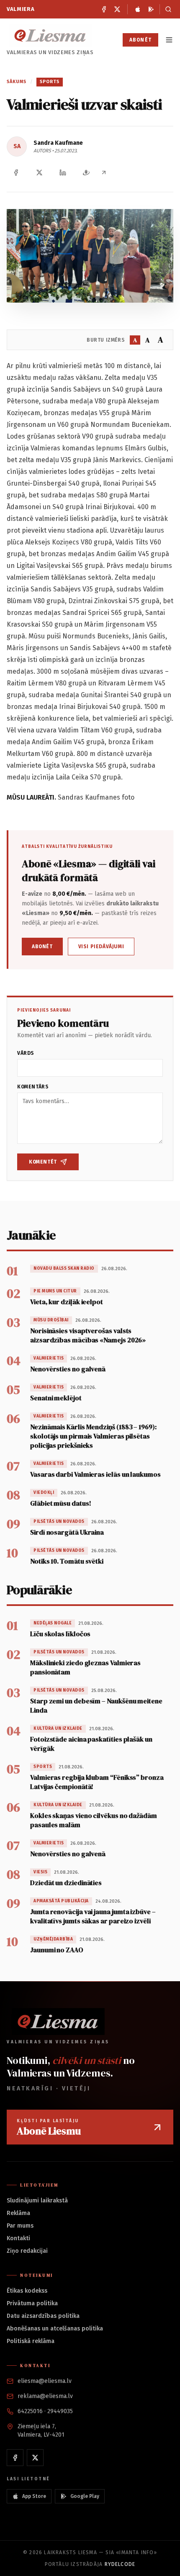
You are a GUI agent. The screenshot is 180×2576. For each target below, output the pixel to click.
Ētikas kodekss (27, 2291)
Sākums (17, 82)
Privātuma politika (32, 2303)
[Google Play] (151, 9)
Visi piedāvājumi (101, 947)
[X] (117, 9)
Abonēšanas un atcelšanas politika (55, 2329)
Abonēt (140, 40)
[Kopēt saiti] (104, 173)
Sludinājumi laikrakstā (37, 2201)
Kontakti (18, 2238)
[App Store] (138, 9)
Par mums (20, 2226)
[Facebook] (104, 9)
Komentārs (33, 1087)
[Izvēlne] (169, 40)
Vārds (26, 1053)
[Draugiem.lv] (86, 173)
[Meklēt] (166, 9)
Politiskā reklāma (31, 2341)
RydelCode (120, 2564)
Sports (50, 82)
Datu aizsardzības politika (43, 2316)
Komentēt (43, 1162)
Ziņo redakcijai (27, 2251)
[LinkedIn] (63, 173)
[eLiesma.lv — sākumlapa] (50, 35)
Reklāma (18, 2213)
